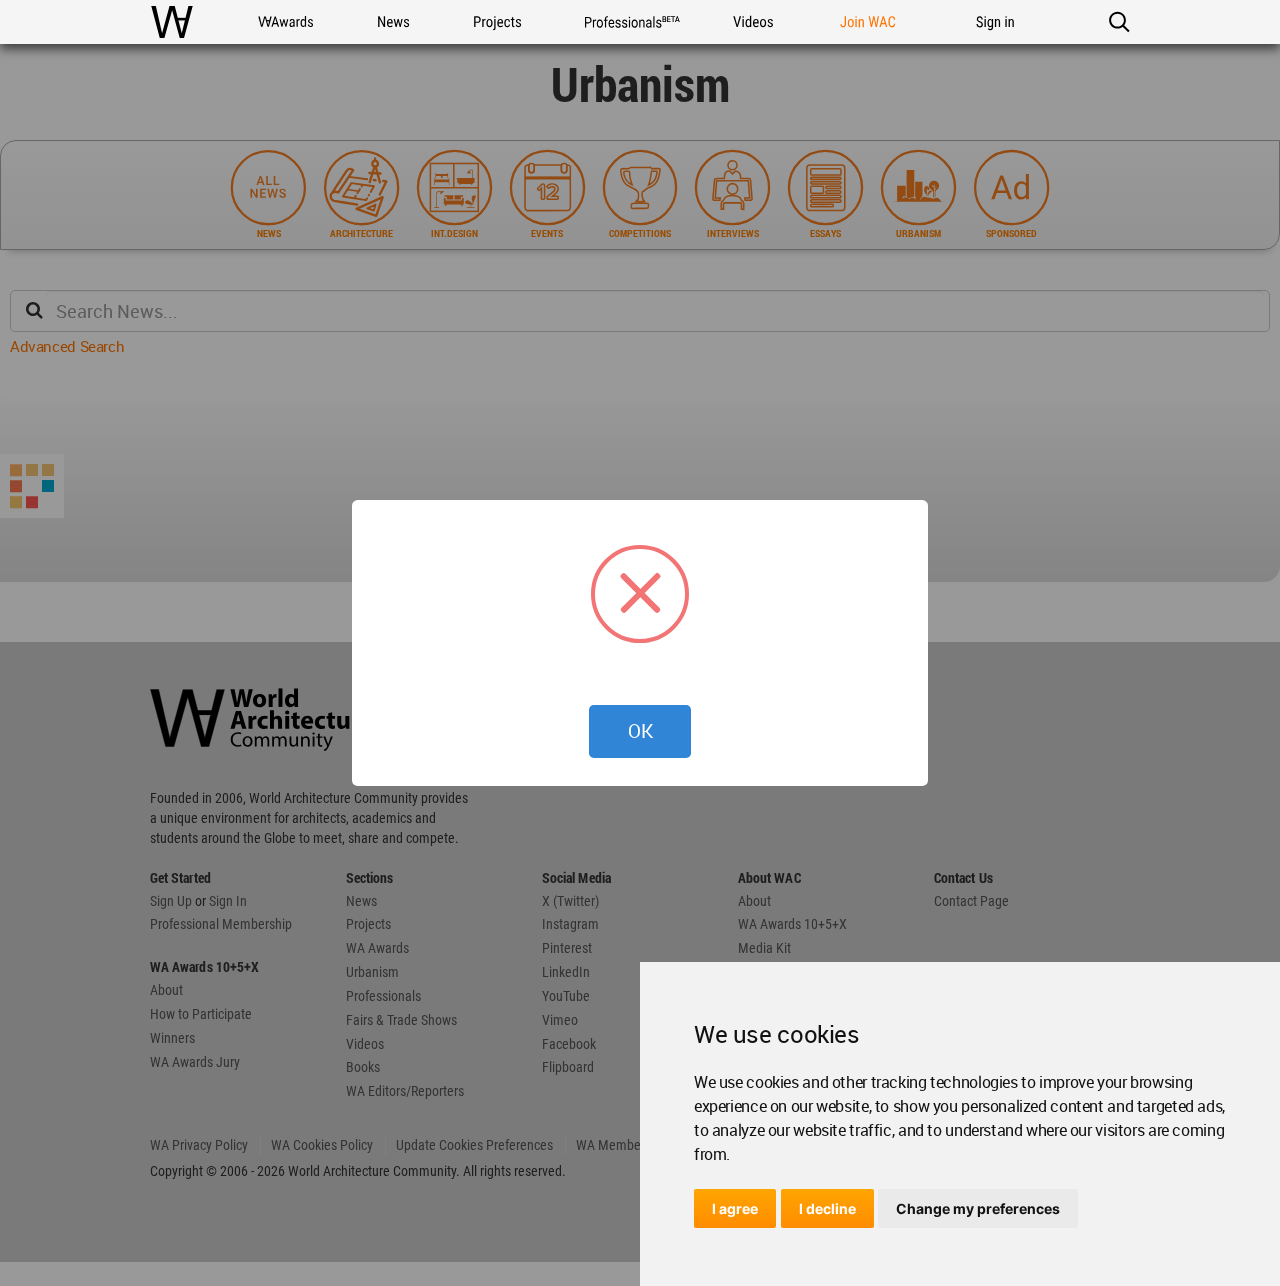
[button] (1118, 22)
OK (640, 731)
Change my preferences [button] (978, 1208)
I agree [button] (735, 1208)
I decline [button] (827, 1208)
